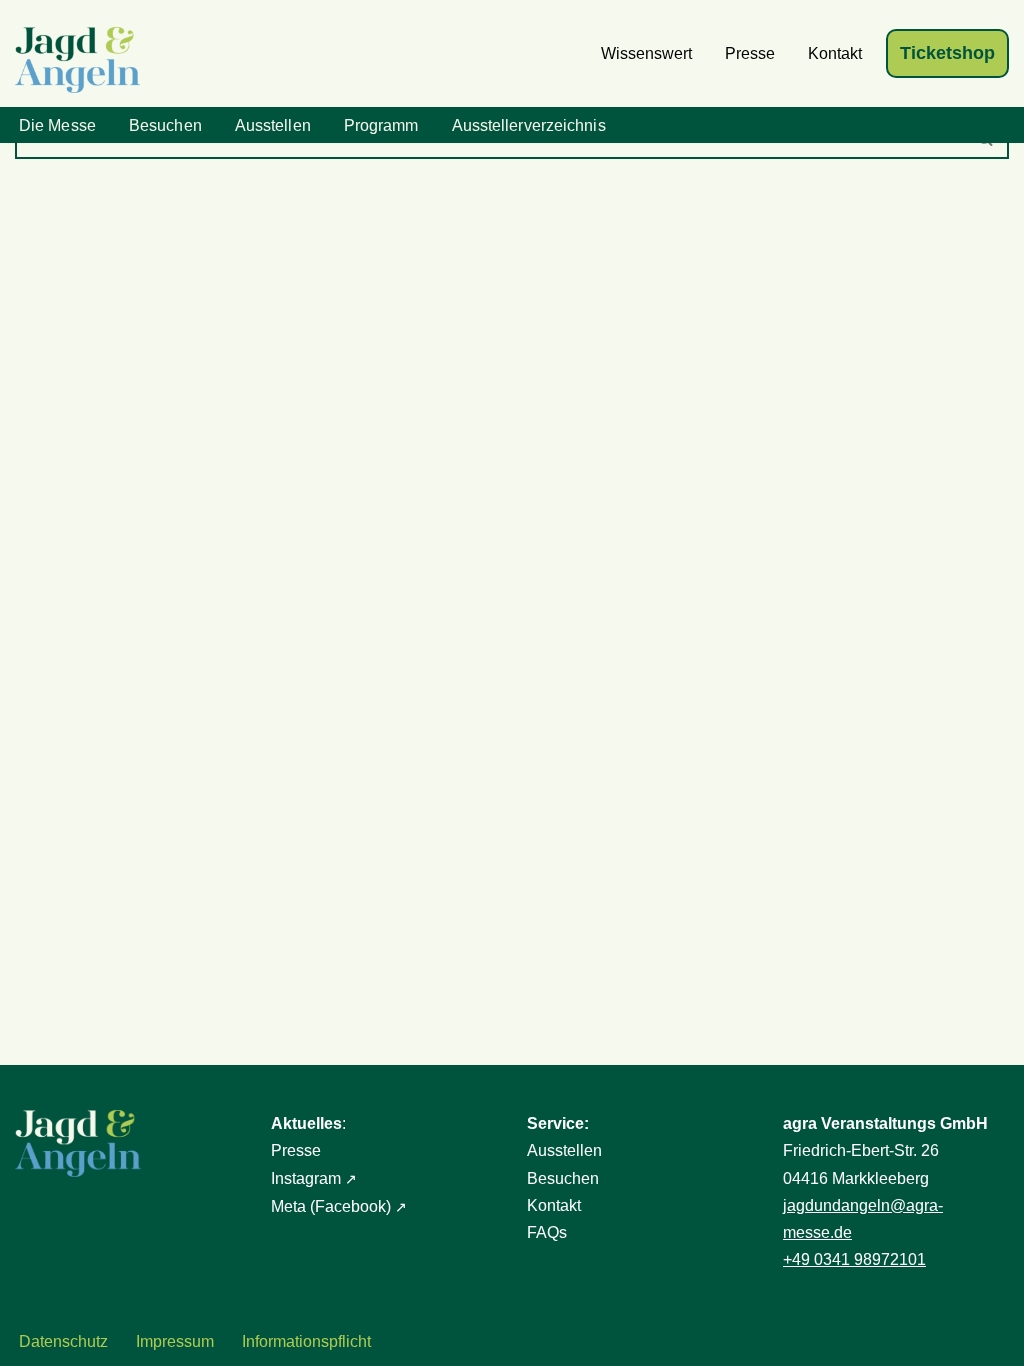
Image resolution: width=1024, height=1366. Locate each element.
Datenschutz (63, 1341)
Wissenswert (646, 53)
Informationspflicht (306, 1341)
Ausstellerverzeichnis (529, 125)
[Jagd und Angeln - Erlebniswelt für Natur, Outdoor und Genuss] (82, 60)
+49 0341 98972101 (854, 1259)
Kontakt (835, 53)
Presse (750, 53)
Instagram (306, 1178)
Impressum (175, 1341)
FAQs (547, 1232)
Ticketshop (947, 53)
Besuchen (165, 125)
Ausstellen (273, 125)
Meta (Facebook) (331, 1206)
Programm (381, 125)
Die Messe (57, 125)
